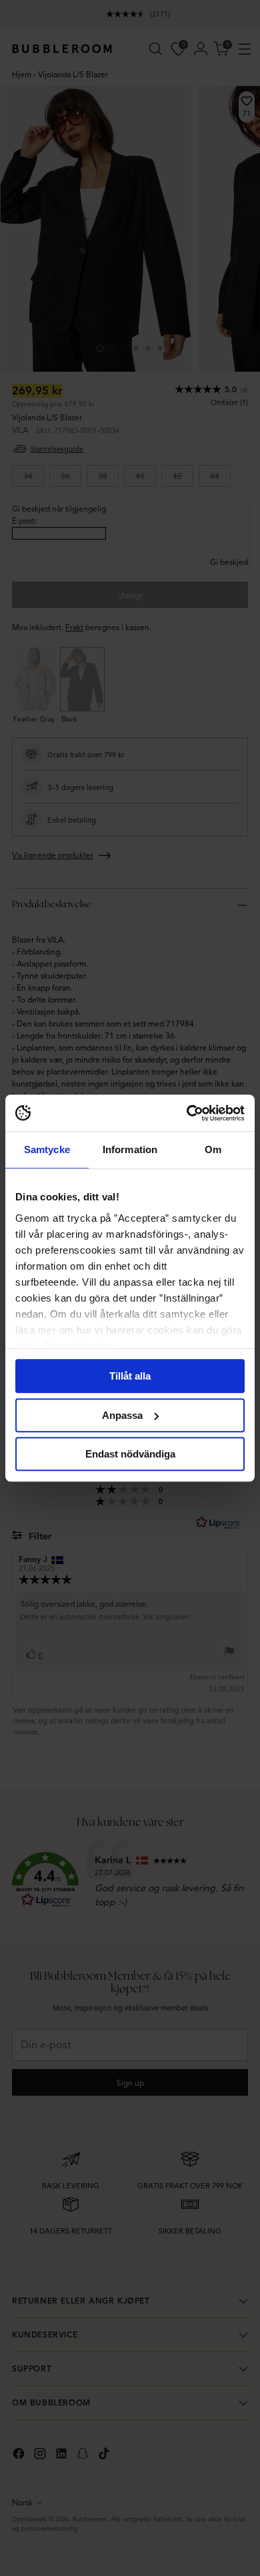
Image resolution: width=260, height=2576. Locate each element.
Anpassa (122, 1415)
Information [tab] (130, 1149)
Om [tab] (213, 1149)
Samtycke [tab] (47, 1149)
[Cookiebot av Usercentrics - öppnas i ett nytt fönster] (187, 1113)
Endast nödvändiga (130, 1454)
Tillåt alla (130, 1376)
